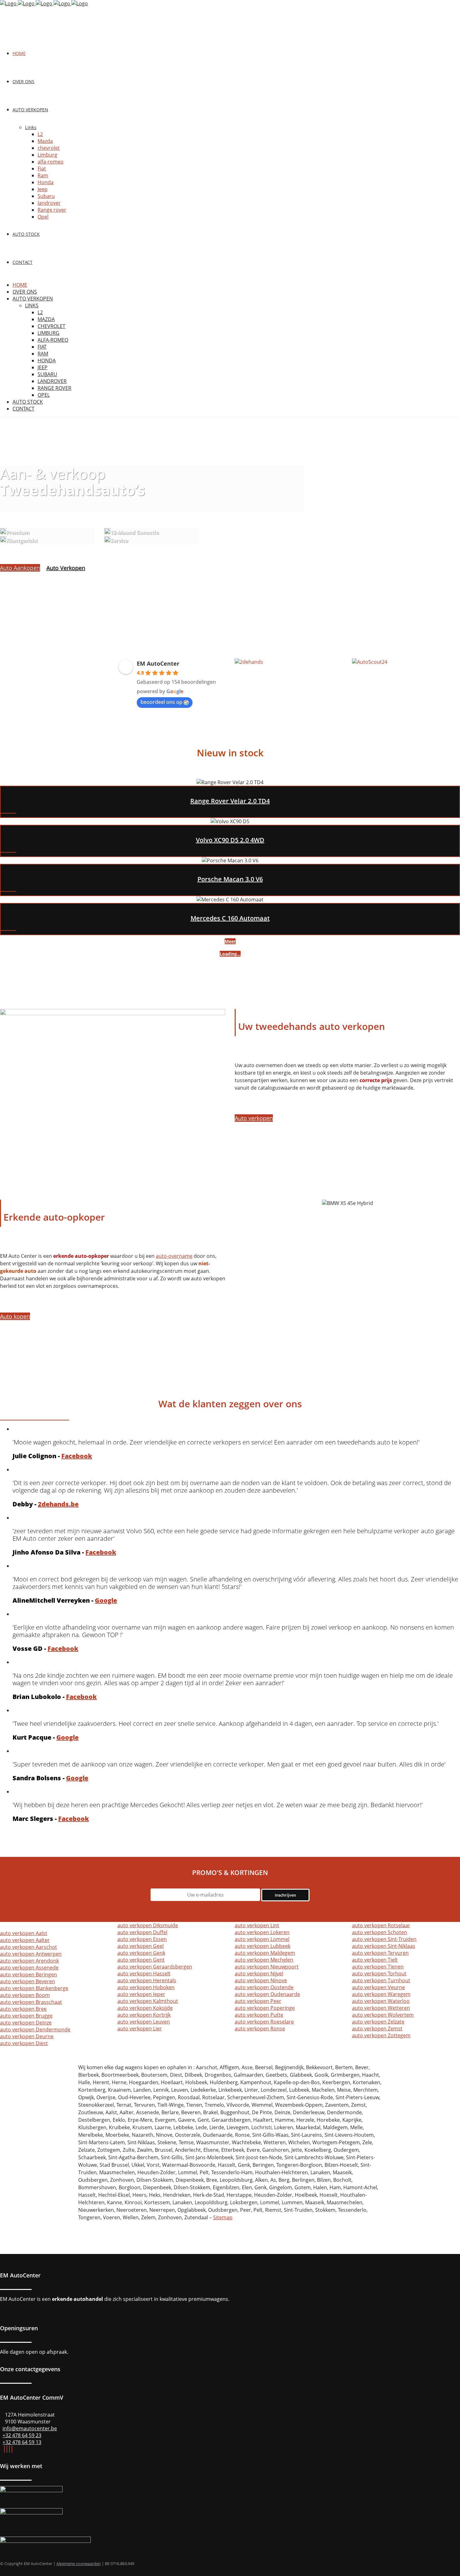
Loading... (230, 954)
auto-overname (174, 1256)
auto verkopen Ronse (260, 2029)
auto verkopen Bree (23, 2009)
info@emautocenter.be (30, 2428)
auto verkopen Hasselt (144, 1974)
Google (106, 1600)
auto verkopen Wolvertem (383, 2015)
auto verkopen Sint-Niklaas (384, 1946)
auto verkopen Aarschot (28, 1947)
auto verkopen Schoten (380, 1932)
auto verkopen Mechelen (264, 1960)
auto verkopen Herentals (147, 1980)
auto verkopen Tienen (378, 1967)
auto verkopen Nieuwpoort (267, 1967)
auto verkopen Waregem (381, 1994)
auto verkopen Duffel (142, 1932)
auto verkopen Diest (24, 2043)
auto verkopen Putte (259, 2015)
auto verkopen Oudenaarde (267, 1994)
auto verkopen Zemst (377, 2029)
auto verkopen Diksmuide (148, 1925)
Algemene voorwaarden (79, 2563)
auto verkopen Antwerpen (31, 1954)
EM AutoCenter (158, 663)
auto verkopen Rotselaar (381, 1925)
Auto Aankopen (20, 568)
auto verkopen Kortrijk (144, 2015)
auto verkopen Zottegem (381, 2035)
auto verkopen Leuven (144, 2022)
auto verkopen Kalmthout (148, 2001)
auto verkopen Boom (25, 1995)
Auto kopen (15, 1316)
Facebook (77, 1456)
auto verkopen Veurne (378, 1987)
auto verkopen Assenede (29, 1968)
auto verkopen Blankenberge (34, 1988)
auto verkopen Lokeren (262, 1932)
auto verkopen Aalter (25, 1940)
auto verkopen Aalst (24, 1933)
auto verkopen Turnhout (381, 1980)
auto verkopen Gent (141, 1960)
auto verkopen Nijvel (259, 1974)
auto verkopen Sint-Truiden (384, 1939)
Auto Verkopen (66, 568)
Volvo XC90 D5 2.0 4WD (230, 840)
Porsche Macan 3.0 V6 (230, 879)
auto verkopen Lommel (262, 1939)
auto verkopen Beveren (28, 1981)
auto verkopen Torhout (379, 1974)
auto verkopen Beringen (28, 1974)
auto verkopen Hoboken (146, 1987)
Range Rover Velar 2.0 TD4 (230, 801)
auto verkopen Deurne (27, 2036)
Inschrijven (285, 1895)
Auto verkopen (254, 1118)
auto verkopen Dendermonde (35, 2029)
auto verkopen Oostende (264, 1987)
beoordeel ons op (161, 702)
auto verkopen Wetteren (381, 2008)
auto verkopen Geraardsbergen (155, 1967)
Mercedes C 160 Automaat (230, 918)
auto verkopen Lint (257, 1925)
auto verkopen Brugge (26, 2016)
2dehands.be (58, 1504)
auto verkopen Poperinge (265, 2008)
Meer (230, 941)
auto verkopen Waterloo (381, 2001)
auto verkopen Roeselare (264, 2022)
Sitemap (223, 2217)
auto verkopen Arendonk (29, 1961)
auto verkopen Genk (141, 1953)
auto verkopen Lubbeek (263, 1946)
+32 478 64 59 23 (22, 2435)
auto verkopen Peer (258, 2001)
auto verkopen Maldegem (265, 1953)
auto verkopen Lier (140, 2029)
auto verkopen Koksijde (145, 2008)
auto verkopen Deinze (26, 2023)
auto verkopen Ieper (141, 1994)
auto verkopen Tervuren (380, 1953)
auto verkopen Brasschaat (31, 2002)
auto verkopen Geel (141, 1946)
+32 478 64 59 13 (22, 2442)
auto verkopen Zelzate (378, 2022)
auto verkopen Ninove (261, 1980)
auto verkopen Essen (142, 1939)
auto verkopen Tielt (375, 1960)
